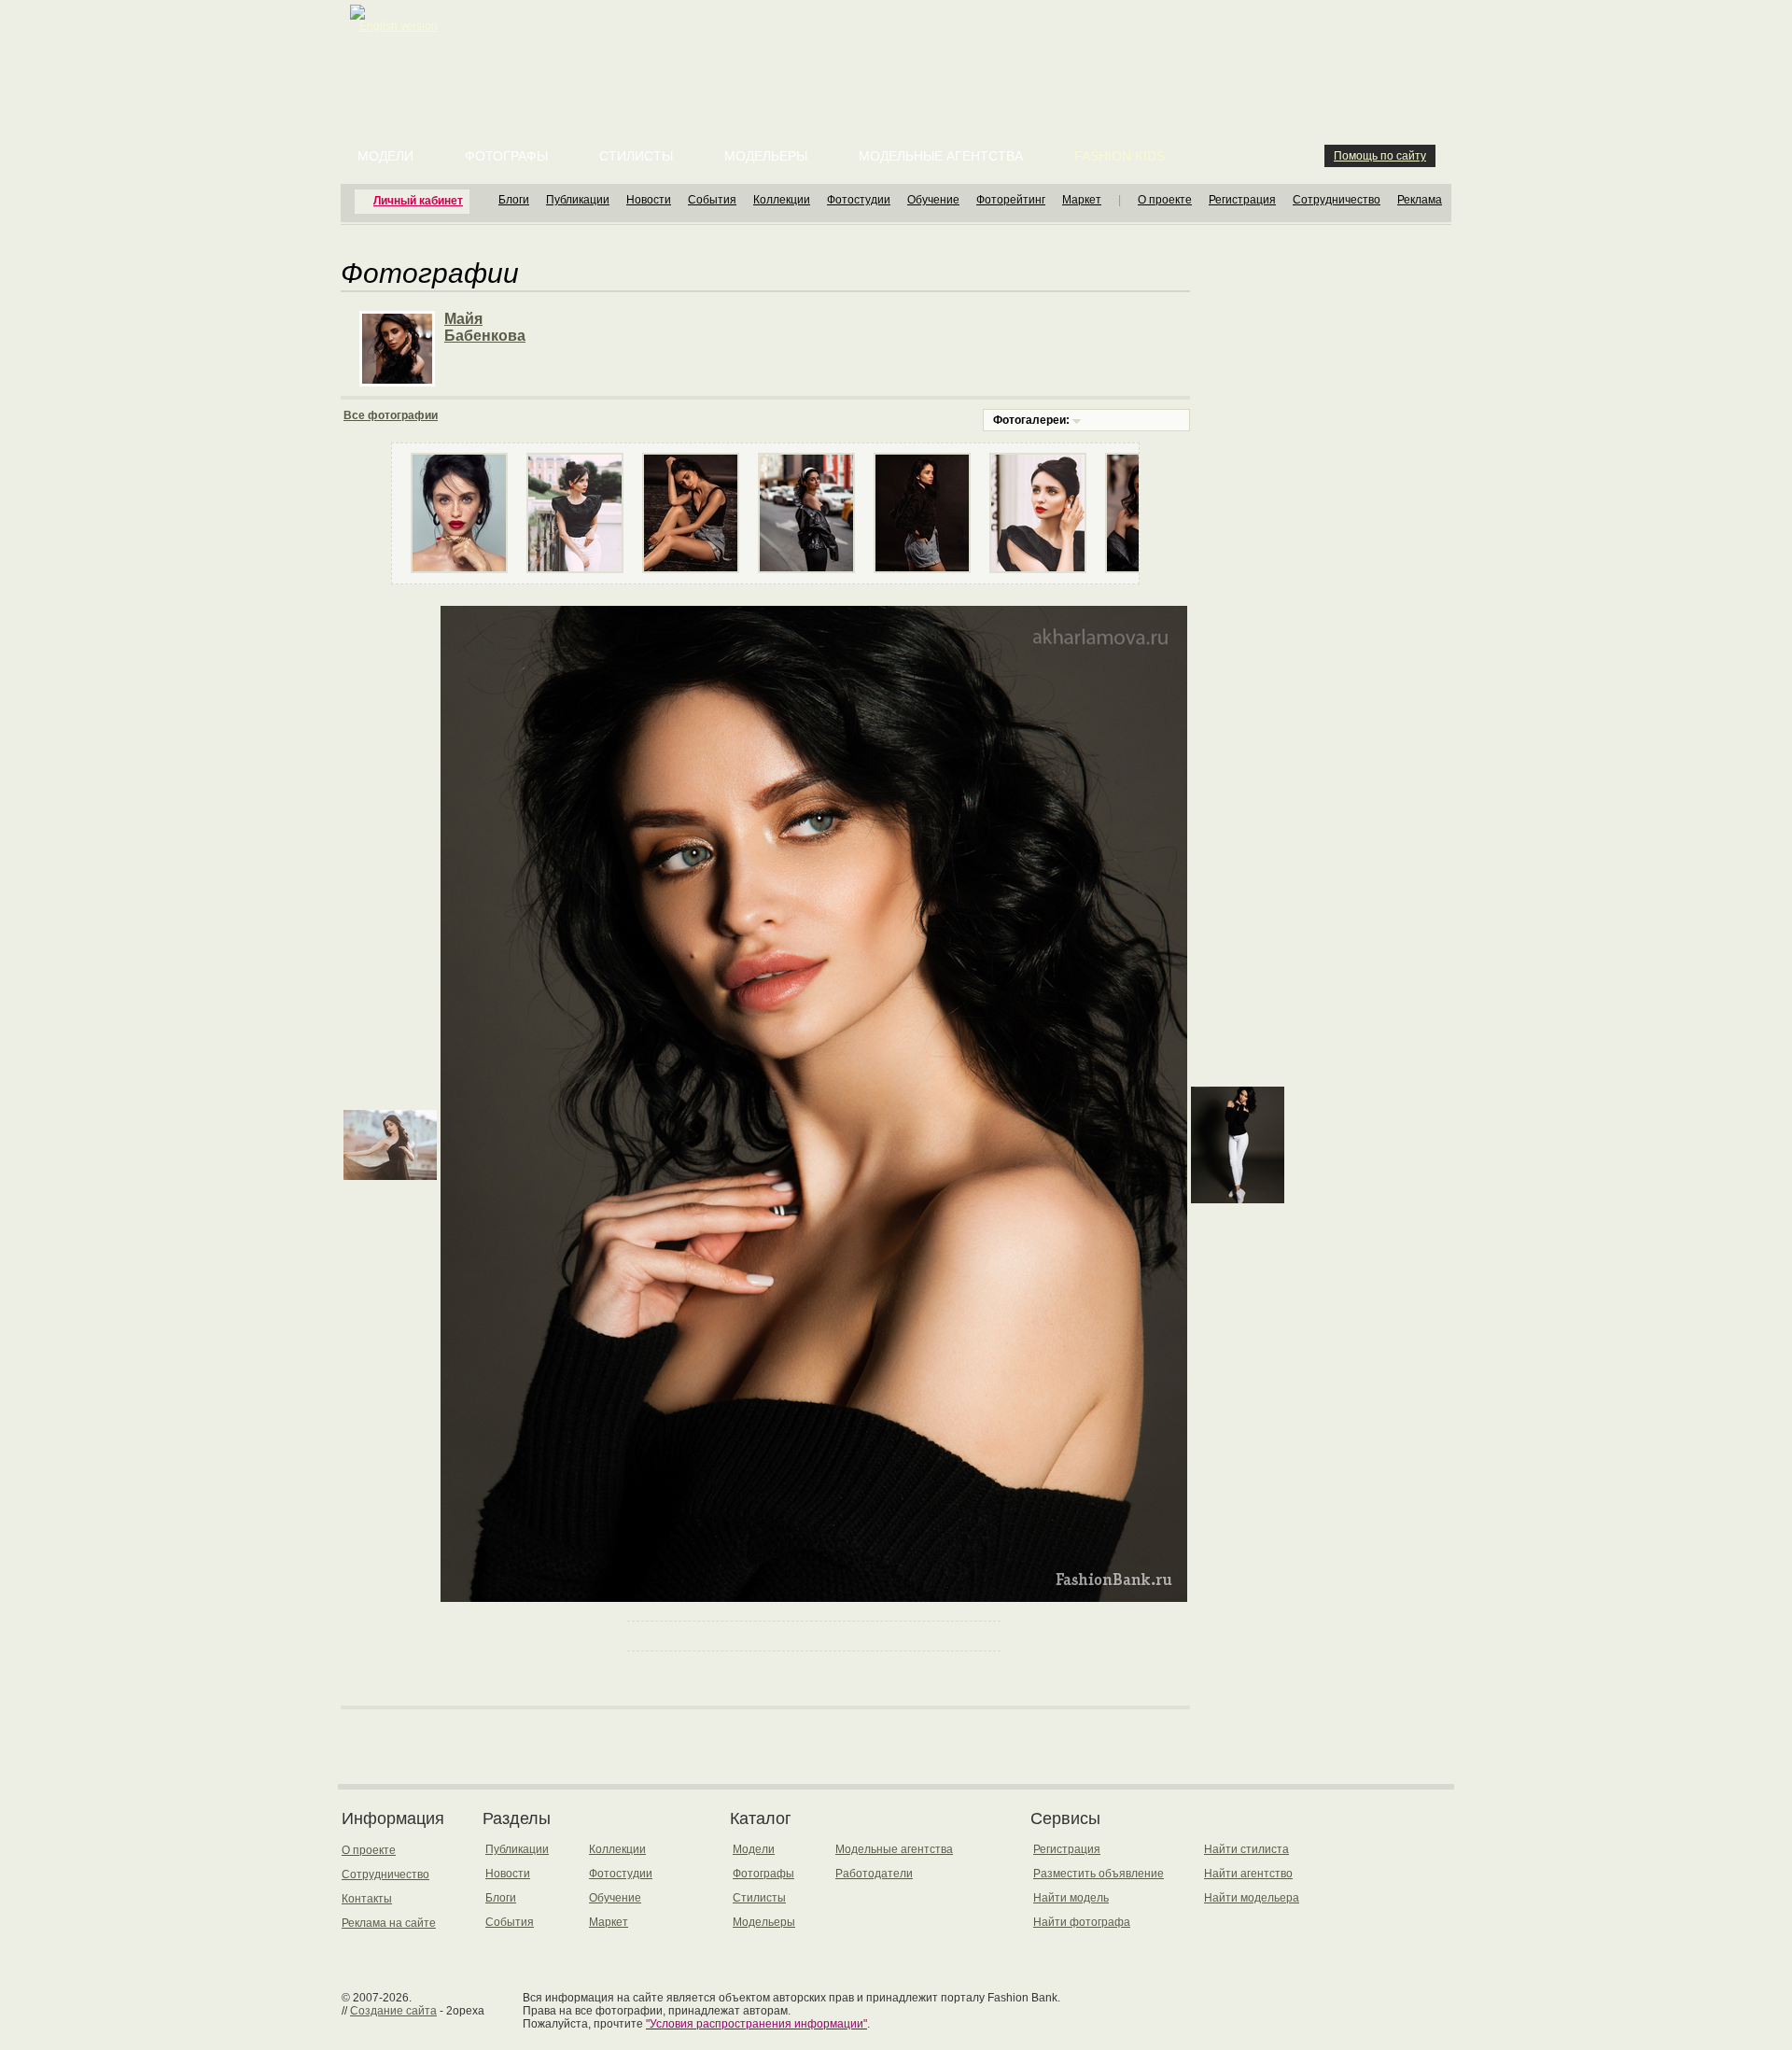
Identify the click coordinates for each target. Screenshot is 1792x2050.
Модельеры (766, 156)
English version (399, 26)
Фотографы (506, 156)
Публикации (578, 200)
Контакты (367, 1899)
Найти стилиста (1246, 1849)
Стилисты (636, 156)
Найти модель (1071, 1898)
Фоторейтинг (1011, 200)
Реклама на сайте (389, 1923)
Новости (649, 200)
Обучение (933, 200)
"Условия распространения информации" (756, 2024)
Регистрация (1242, 200)
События (712, 200)
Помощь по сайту (1380, 156)
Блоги (514, 200)
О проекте (1165, 200)
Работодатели (874, 1874)
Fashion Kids (1120, 156)
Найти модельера (1252, 1898)
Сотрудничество (1337, 200)
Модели (385, 156)
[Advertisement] (900, 47)
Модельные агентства (941, 156)
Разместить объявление (1099, 1874)
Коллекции (782, 200)
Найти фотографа (1082, 1922)
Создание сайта (393, 2011)
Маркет (1082, 200)
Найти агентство (1248, 1874)
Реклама (1420, 200)
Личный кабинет (418, 201)
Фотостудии (859, 200)
